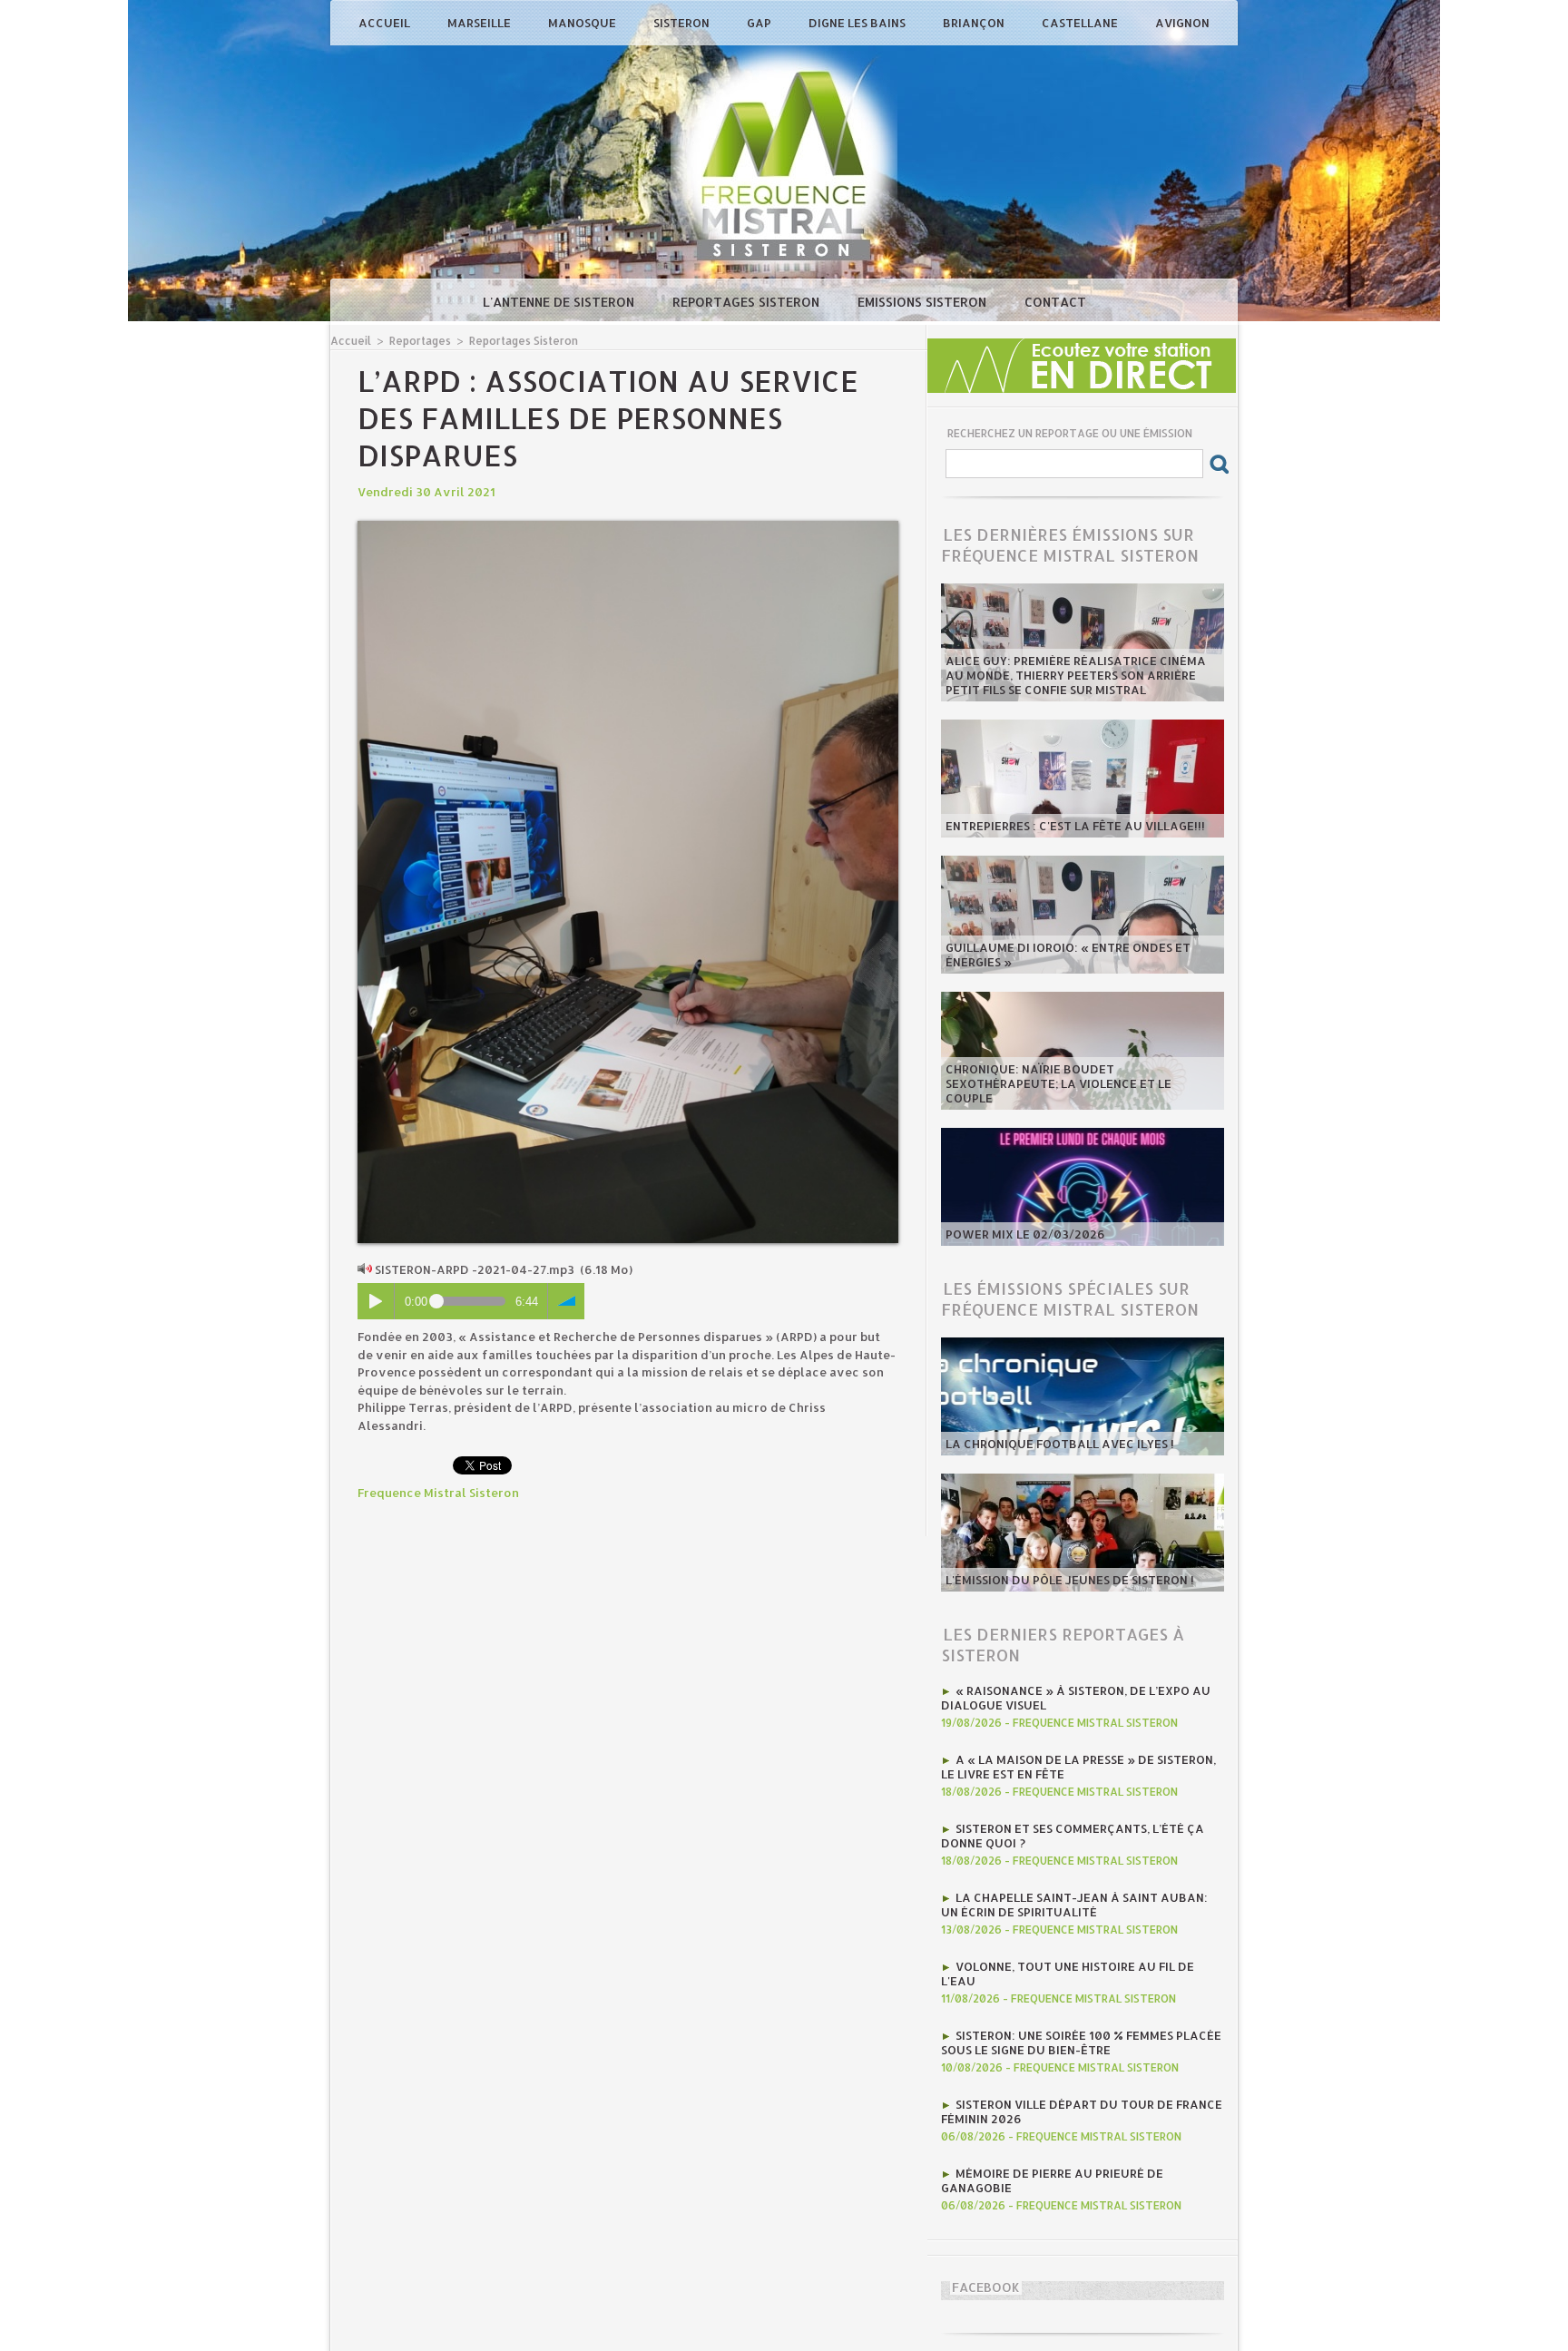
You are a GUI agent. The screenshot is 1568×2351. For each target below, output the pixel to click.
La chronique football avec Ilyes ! (1060, 1444)
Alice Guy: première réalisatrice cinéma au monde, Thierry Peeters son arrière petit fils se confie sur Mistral (1076, 675)
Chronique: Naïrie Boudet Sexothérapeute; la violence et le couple (1058, 1083)
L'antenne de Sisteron (560, 302)
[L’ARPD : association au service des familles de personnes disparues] (628, 526)
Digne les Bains (858, 23)
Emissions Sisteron (924, 302)
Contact (1055, 302)
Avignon (1182, 23)
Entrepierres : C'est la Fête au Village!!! (1075, 826)
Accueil (386, 23)
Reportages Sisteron (748, 302)
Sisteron (683, 23)
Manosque (583, 23)
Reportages (420, 341)
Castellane (1081, 23)
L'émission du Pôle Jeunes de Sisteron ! (1070, 1580)
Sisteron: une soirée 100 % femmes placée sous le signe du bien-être (1081, 2042)
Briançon (975, 23)
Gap (760, 23)
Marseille (480, 23)
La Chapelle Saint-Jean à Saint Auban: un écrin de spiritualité (1074, 1905)
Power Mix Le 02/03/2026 (1025, 1234)
